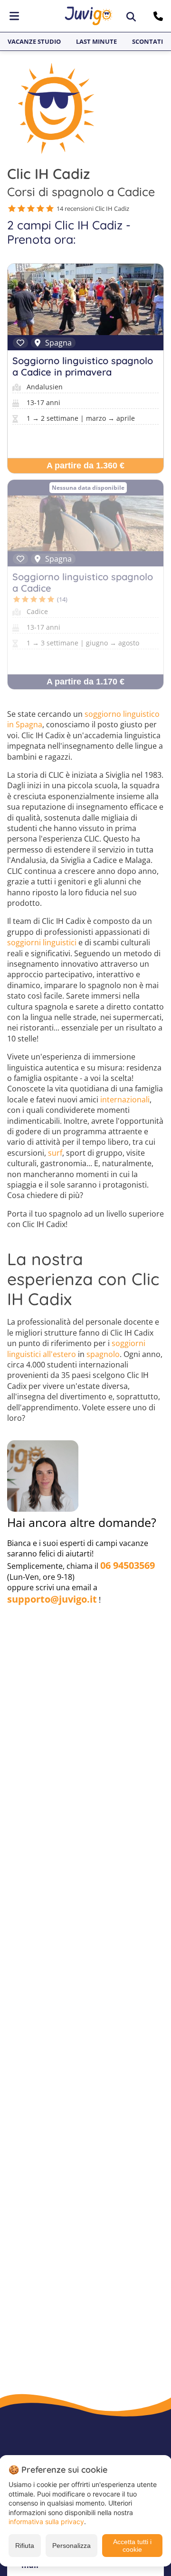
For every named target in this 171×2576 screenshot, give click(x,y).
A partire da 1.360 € (85, 466)
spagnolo (103, 1354)
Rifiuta (25, 2546)
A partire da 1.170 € (85, 682)
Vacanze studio (34, 41)
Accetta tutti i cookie (132, 2546)
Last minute (96, 41)
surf (55, 1153)
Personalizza (71, 2546)
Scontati (147, 41)
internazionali (125, 1100)
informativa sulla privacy (46, 2522)
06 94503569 (128, 1565)
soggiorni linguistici (42, 942)
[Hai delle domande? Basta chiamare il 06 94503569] (159, 16)
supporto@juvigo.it (52, 1599)
